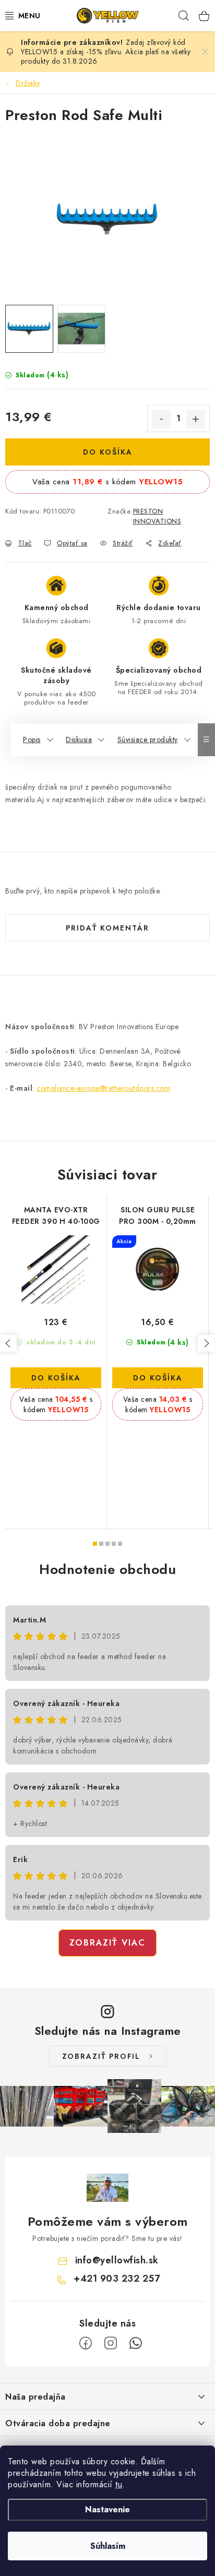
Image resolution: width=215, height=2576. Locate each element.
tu (119, 2484)
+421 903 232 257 (117, 2279)
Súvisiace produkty (148, 740)
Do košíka (108, 452)
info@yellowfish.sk (117, 2260)
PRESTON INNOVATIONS (157, 516)
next (206, 1343)
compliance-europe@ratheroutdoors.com (103, 1088)
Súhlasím (108, 2546)
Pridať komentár (107, 928)
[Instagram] (111, 2343)
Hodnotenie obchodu (107, 1569)
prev (8, 1343)
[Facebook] (86, 2343)
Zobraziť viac (107, 1943)
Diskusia (79, 740)
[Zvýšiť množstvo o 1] (196, 419)
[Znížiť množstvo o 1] (161, 419)
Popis (32, 740)
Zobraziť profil (101, 2056)
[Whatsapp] (136, 2343)
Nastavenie (107, 2509)
